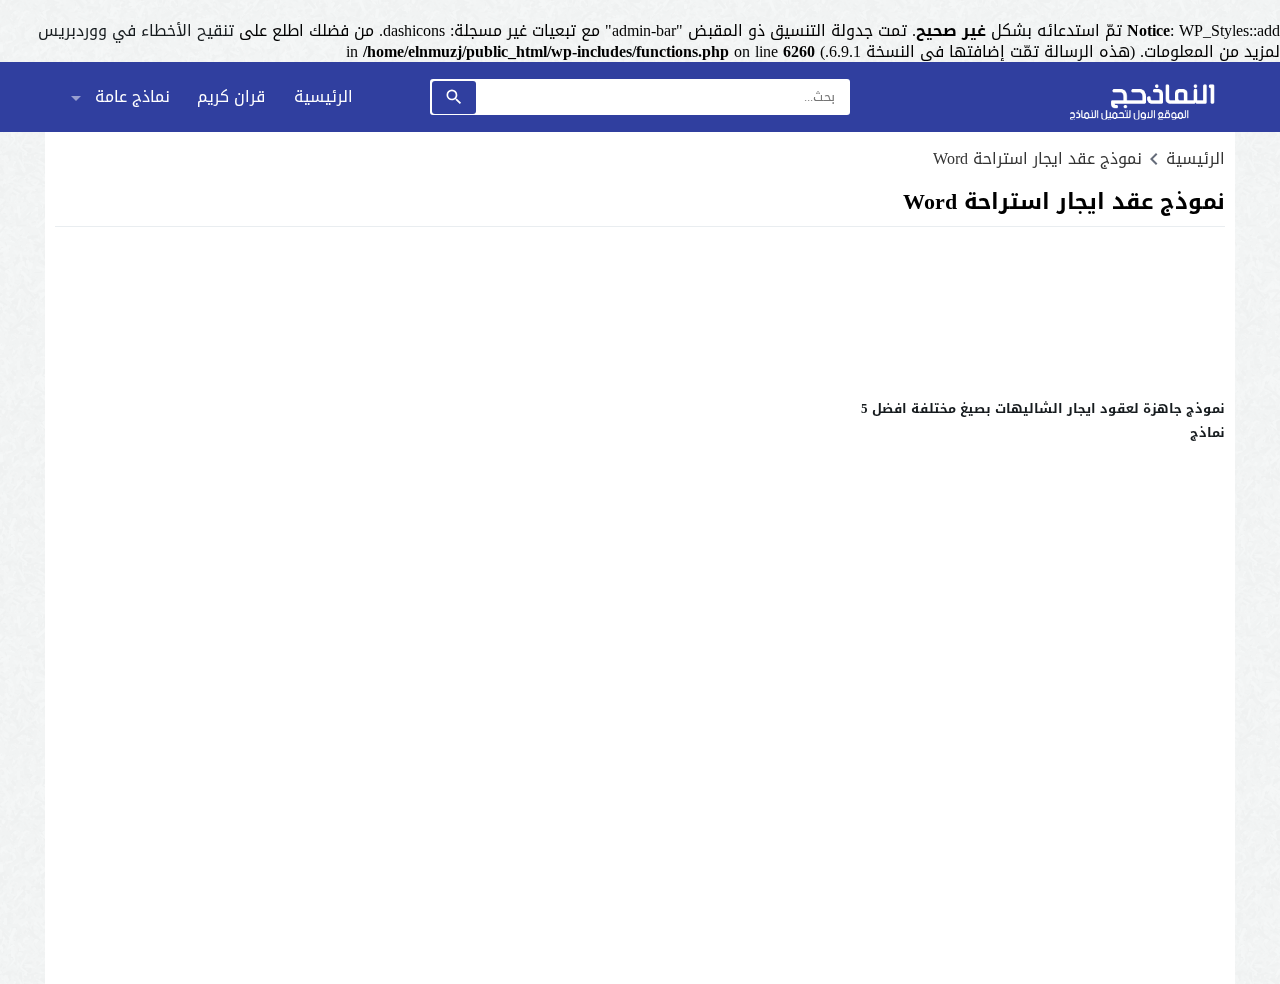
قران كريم (231, 96)
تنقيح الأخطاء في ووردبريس (136, 30)
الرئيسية (323, 96)
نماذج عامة (132, 96)
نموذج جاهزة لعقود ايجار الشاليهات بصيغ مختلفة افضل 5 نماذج (1043, 420)
